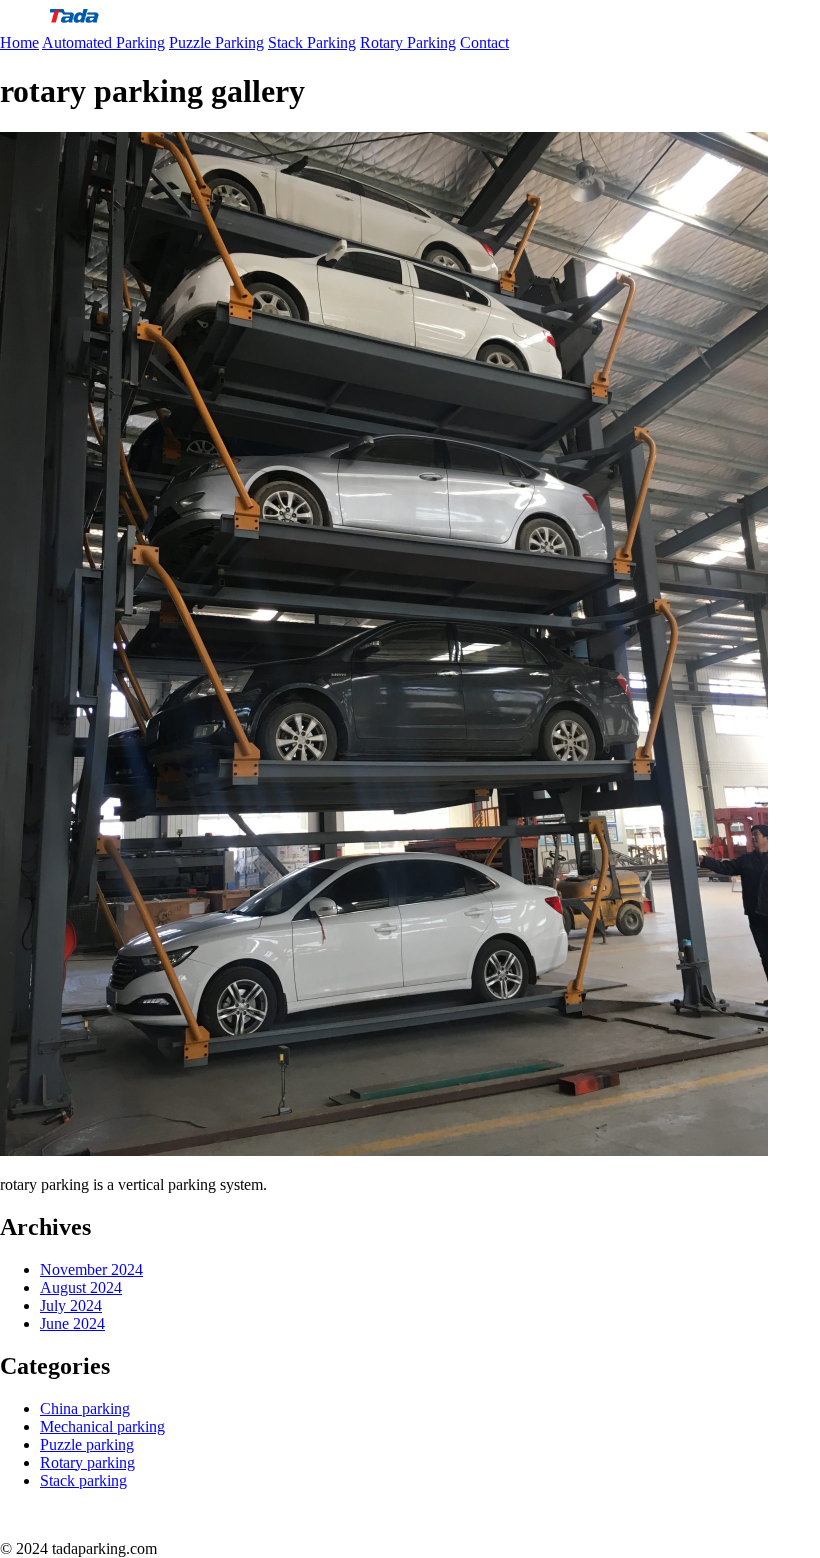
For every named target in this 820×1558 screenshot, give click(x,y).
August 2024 (81, 1287)
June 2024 (72, 1323)
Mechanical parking (102, 1426)
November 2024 (91, 1269)
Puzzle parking (87, 1444)
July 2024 (71, 1305)
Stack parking (83, 1480)
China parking (85, 1408)
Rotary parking (87, 1462)
